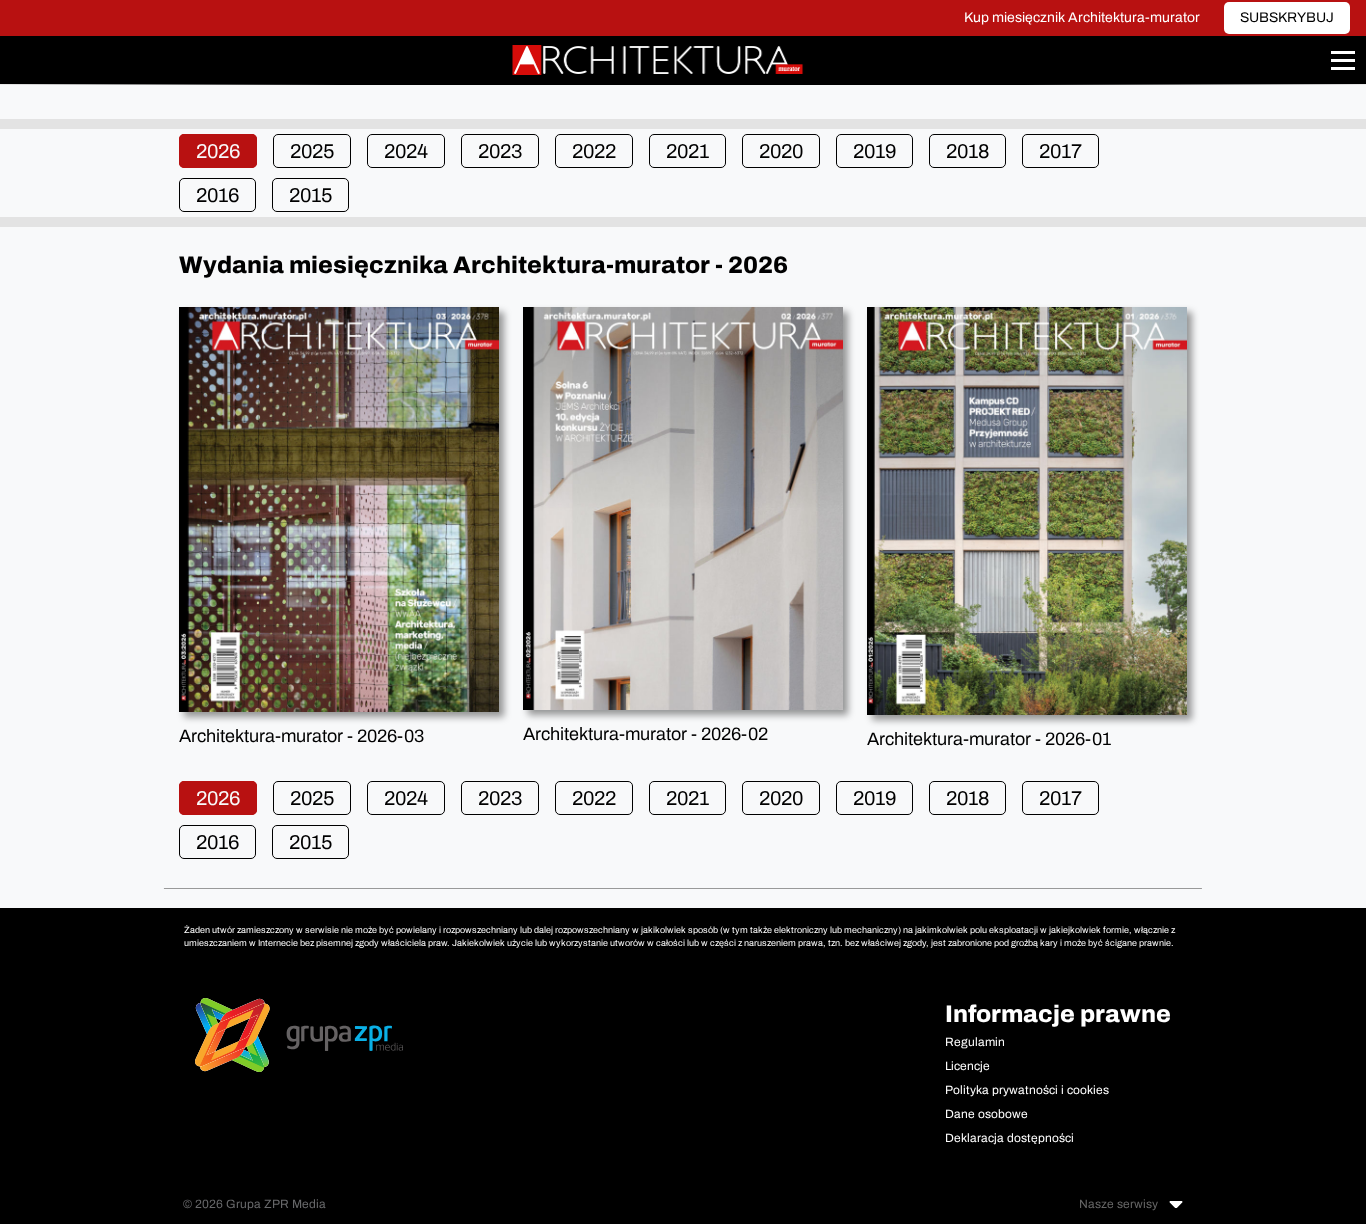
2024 (406, 151)
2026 (218, 151)
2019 (874, 151)
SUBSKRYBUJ (1287, 17)
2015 (310, 195)
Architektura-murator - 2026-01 (989, 739)
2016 (217, 195)
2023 (500, 151)
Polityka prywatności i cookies (1027, 1090)
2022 (594, 151)
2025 (312, 151)
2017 (1060, 151)
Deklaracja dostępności (1009, 1138)
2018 (967, 151)
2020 (781, 151)
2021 (687, 151)
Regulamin (975, 1042)
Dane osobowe (986, 1114)
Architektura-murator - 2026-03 (301, 736)
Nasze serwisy (1120, 1204)
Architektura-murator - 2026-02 (645, 734)
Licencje (967, 1066)
